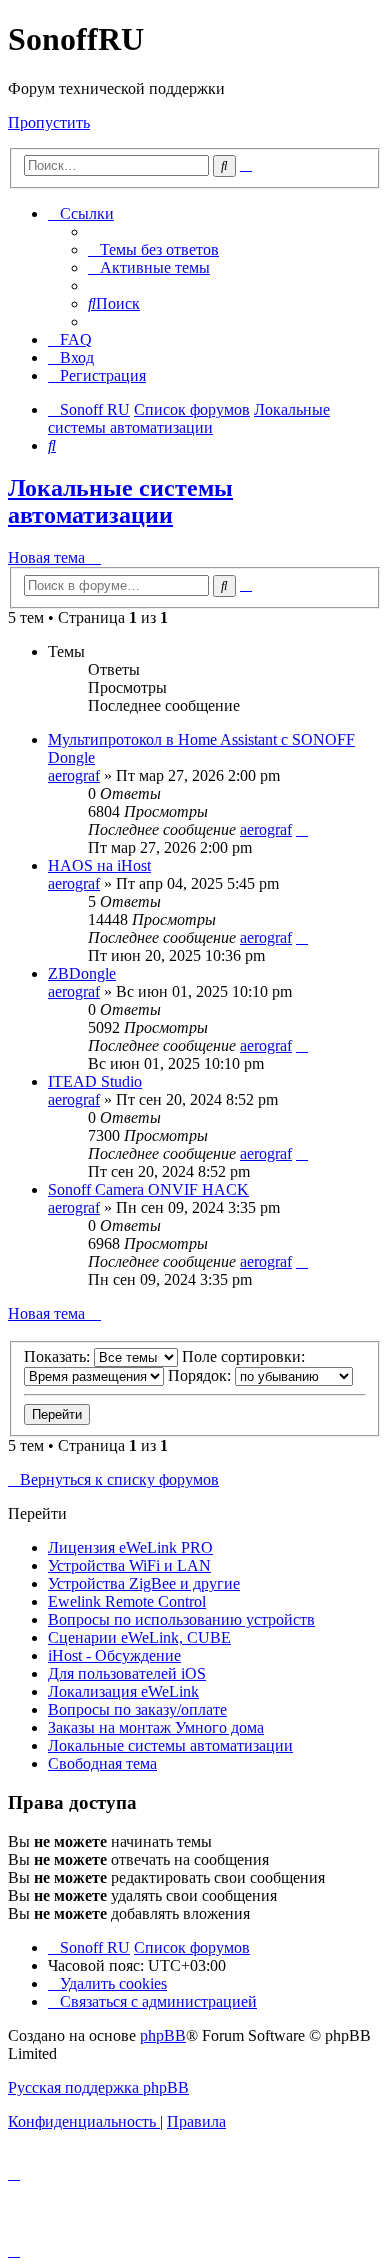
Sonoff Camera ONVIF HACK (148, 1189)
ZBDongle (82, 973)
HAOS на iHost (99, 865)
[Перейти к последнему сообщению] (302, 829)
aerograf (74, 775)
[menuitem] (153, 249)
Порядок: (201, 1375)
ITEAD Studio (95, 1081)
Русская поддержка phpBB (98, 2087)
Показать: (59, 1356)
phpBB (163, 2035)
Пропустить (49, 122)
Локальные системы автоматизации (120, 501)
